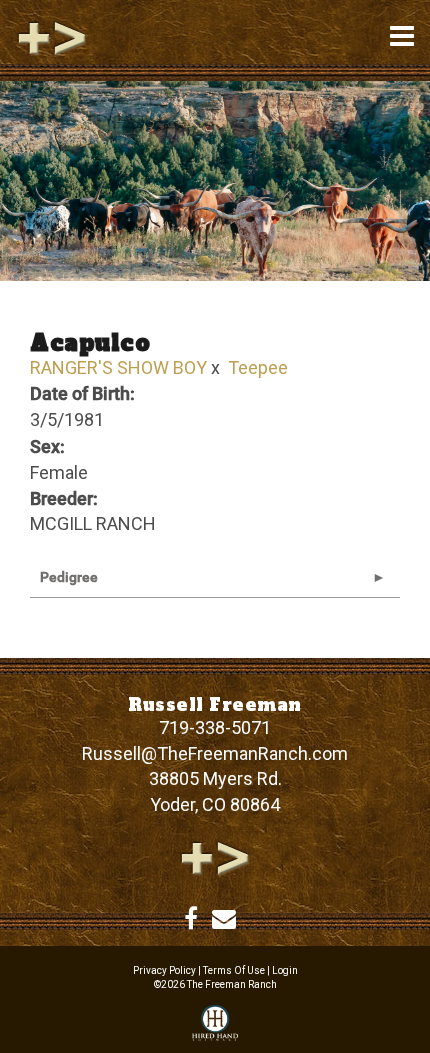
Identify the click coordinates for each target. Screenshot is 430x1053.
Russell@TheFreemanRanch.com (215, 753)
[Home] (215, 856)
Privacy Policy (164, 970)
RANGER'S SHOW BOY (118, 367)
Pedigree (69, 577)
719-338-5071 (215, 727)
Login (285, 970)
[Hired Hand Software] (215, 1024)
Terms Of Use (234, 970)
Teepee (258, 367)
